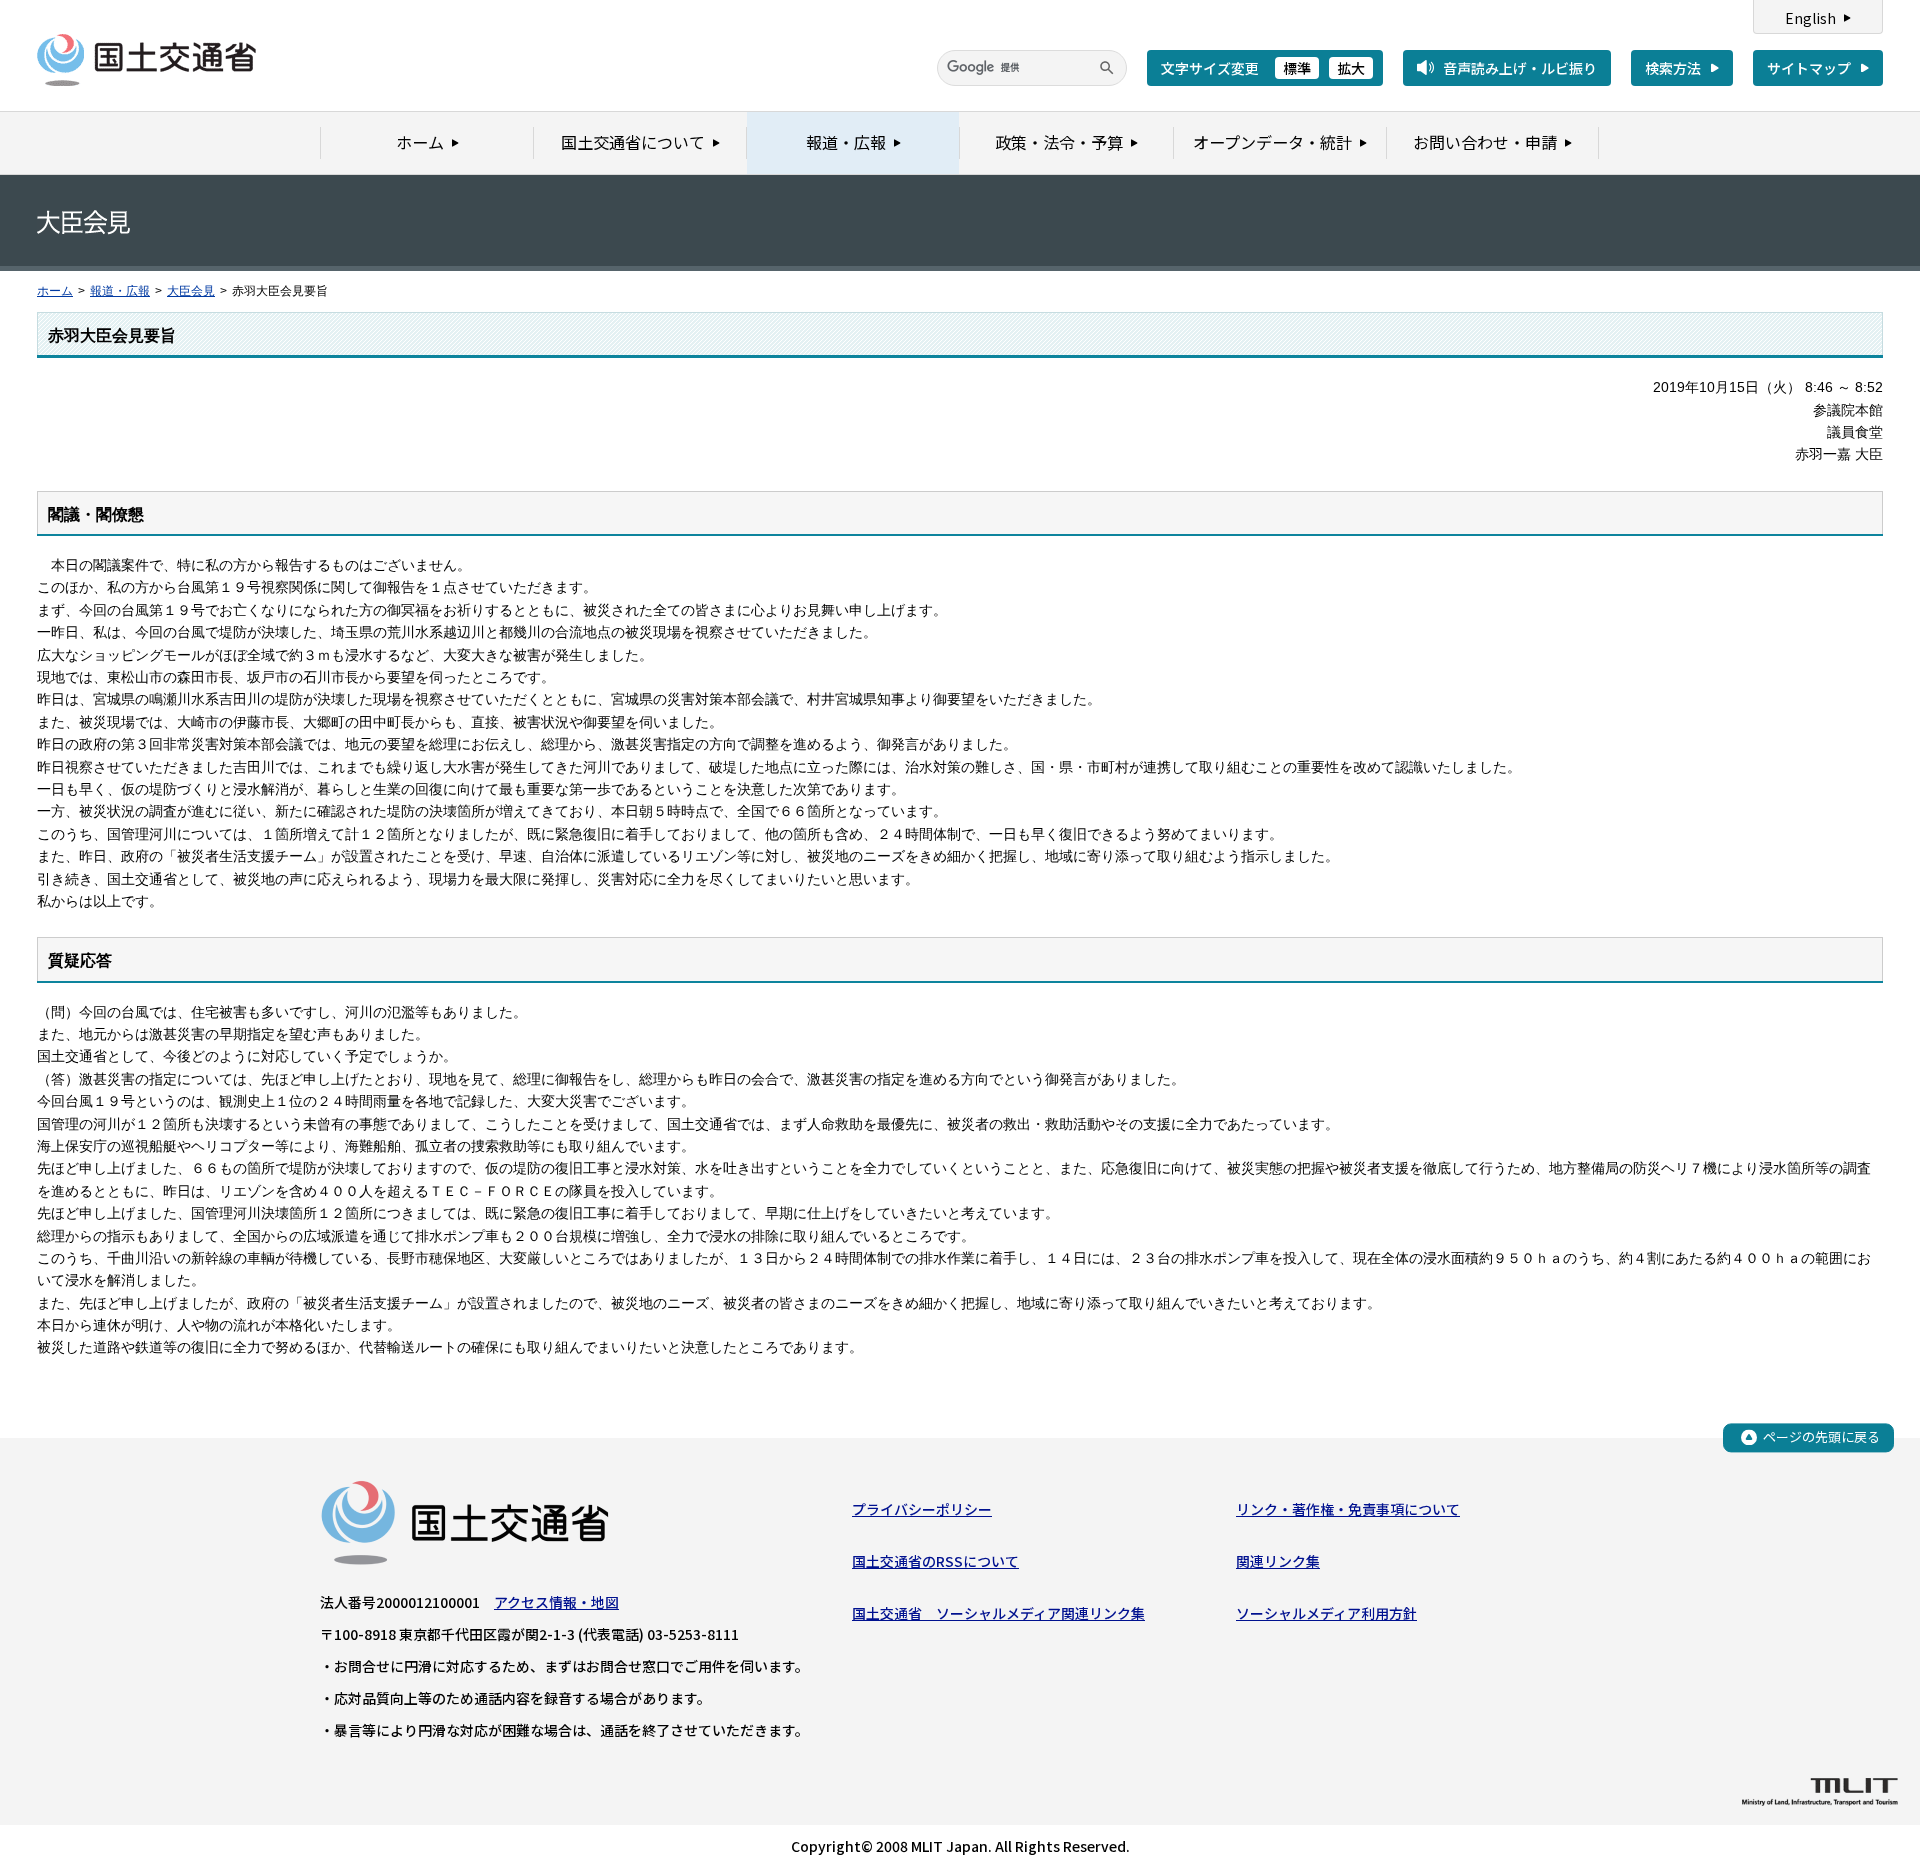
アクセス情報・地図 (556, 1602)
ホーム (55, 291)
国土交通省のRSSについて (935, 1561)
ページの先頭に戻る (1821, 1436)
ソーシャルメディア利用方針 (1326, 1613)
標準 (1297, 68)
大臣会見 (191, 291)
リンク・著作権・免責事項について (1348, 1509)
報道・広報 (120, 291)
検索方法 (1673, 68)
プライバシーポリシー (922, 1509)
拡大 (1351, 68)
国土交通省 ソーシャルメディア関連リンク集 (998, 1613)
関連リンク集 (1278, 1561)
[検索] (1107, 68)
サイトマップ (1809, 68)
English (1810, 18)
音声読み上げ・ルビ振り (1520, 68)
